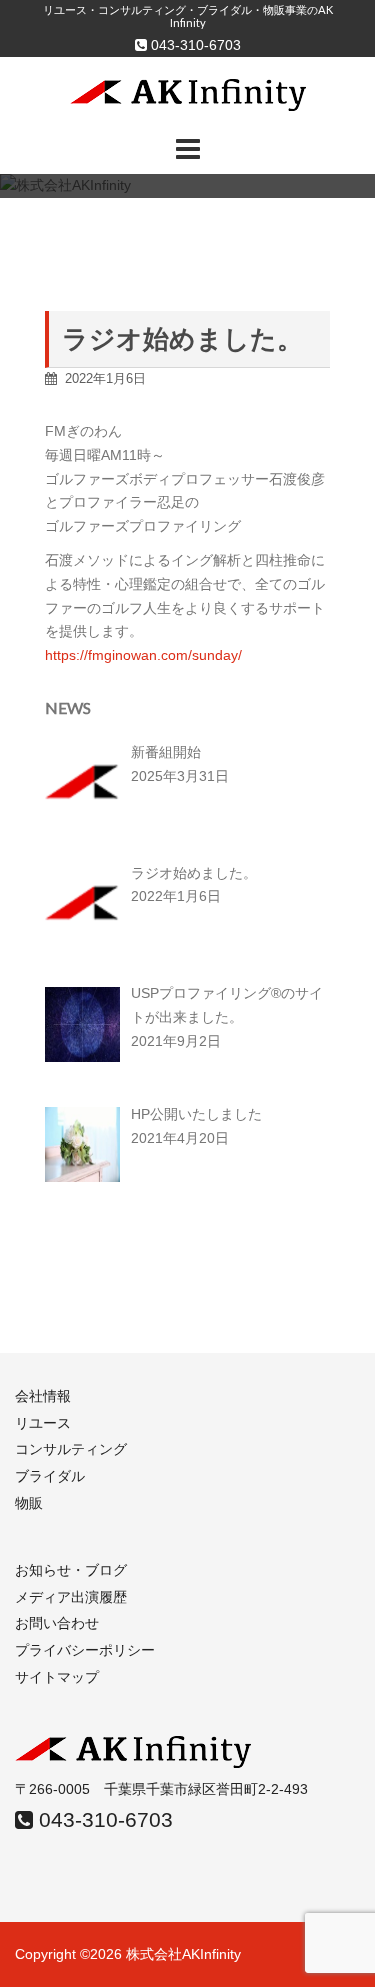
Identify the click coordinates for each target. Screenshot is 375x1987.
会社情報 (43, 1396)
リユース (43, 1423)
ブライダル (50, 1476)
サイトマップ (57, 1677)
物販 (29, 1503)
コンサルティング (71, 1449)
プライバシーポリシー (85, 1650)
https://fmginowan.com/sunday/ (143, 655)
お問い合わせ (57, 1623)
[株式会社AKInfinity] (188, 94)
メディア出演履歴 (71, 1597)
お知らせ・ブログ (71, 1570)
